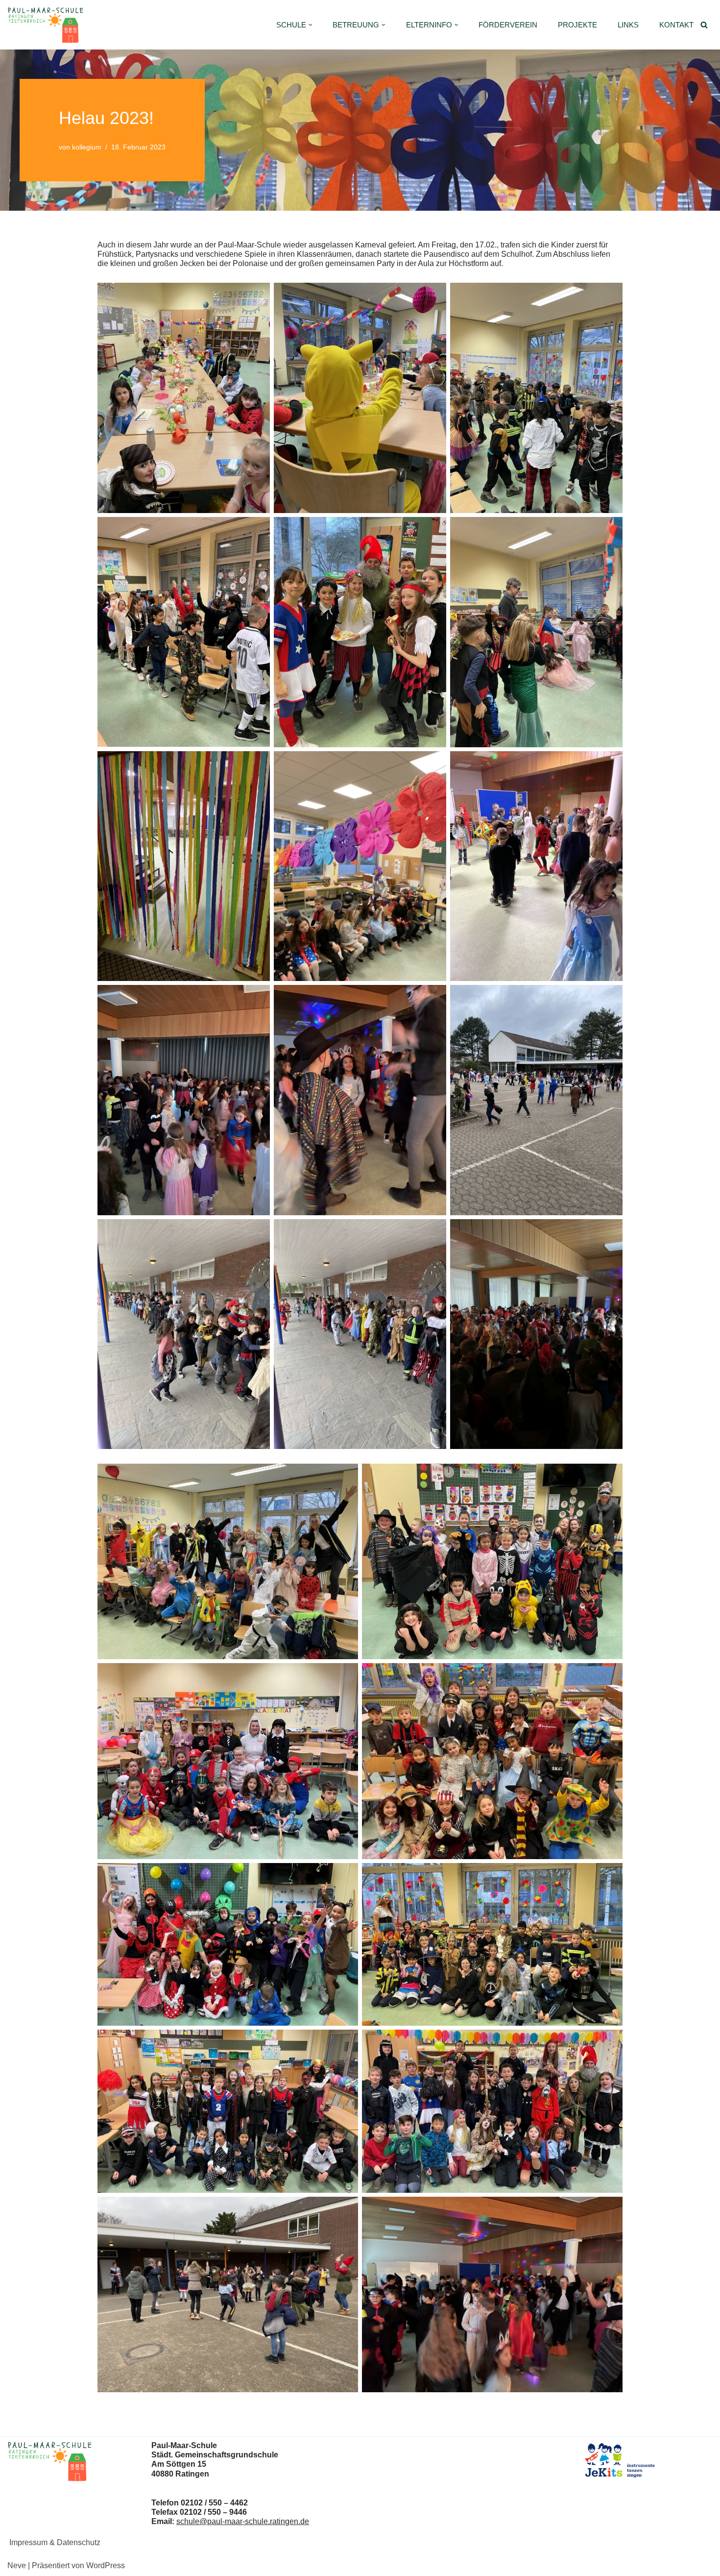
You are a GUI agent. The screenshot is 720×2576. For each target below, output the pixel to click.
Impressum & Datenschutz (55, 2542)
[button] (311, 25)
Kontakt (676, 25)
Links (628, 25)
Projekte (577, 25)
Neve (17, 2565)
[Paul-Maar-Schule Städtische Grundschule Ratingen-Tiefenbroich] (48, 25)
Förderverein (508, 25)
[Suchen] (704, 25)
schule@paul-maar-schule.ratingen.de (243, 2521)
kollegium (87, 147)
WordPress (106, 2565)
